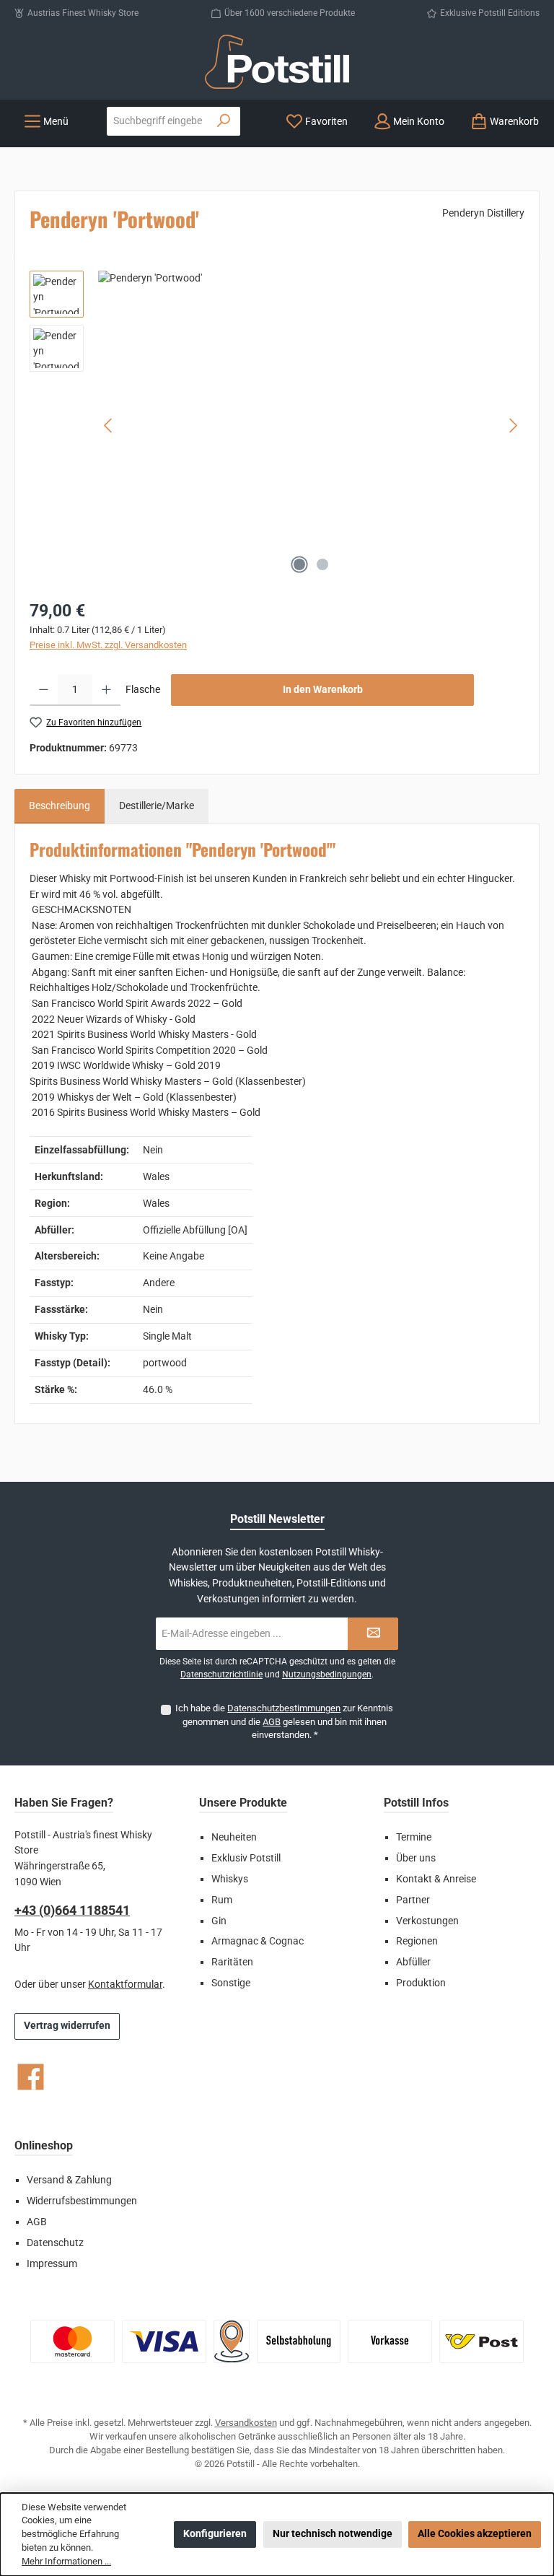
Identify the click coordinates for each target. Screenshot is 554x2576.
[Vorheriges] (109, 425)
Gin (219, 1921)
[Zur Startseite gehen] (277, 62)
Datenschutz (55, 2243)
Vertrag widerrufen (67, 2026)
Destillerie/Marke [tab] (157, 806)
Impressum (52, 2264)
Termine (414, 1837)
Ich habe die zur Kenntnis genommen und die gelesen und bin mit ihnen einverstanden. (284, 1721)
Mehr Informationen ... (66, 2561)
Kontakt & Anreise (436, 1879)
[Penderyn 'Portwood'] (311, 426)
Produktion (421, 1983)
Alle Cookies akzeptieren (475, 2534)
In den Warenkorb (323, 690)
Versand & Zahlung (69, 2180)
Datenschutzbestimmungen (284, 1708)
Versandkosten (246, 2423)
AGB (272, 1722)
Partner (413, 1900)
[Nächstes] (513, 425)
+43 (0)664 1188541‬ (72, 1910)
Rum (222, 1900)
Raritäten (232, 1962)
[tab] (60, 806)
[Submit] (373, 1634)
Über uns (416, 1858)
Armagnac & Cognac (258, 1941)
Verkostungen (427, 1921)
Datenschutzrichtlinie (221, 1675)
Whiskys (230, 1879)
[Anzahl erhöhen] (106, 690)
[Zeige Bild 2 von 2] (322, 564)
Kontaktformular (125, 1985)
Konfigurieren (215, 2534)
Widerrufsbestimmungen (82, 2201)
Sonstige (231, 1983)
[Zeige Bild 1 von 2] (299, 564)
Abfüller (413, 1962)
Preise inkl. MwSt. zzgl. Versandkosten (108, 645)
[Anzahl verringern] (44, 690)
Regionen (417, 1941)
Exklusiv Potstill (246, 1858)
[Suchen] (224, 121)
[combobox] (158, 121)
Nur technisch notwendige (333, 2534)
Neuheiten (234, 1837)
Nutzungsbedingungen (327, 1675)
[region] (277, 426)
